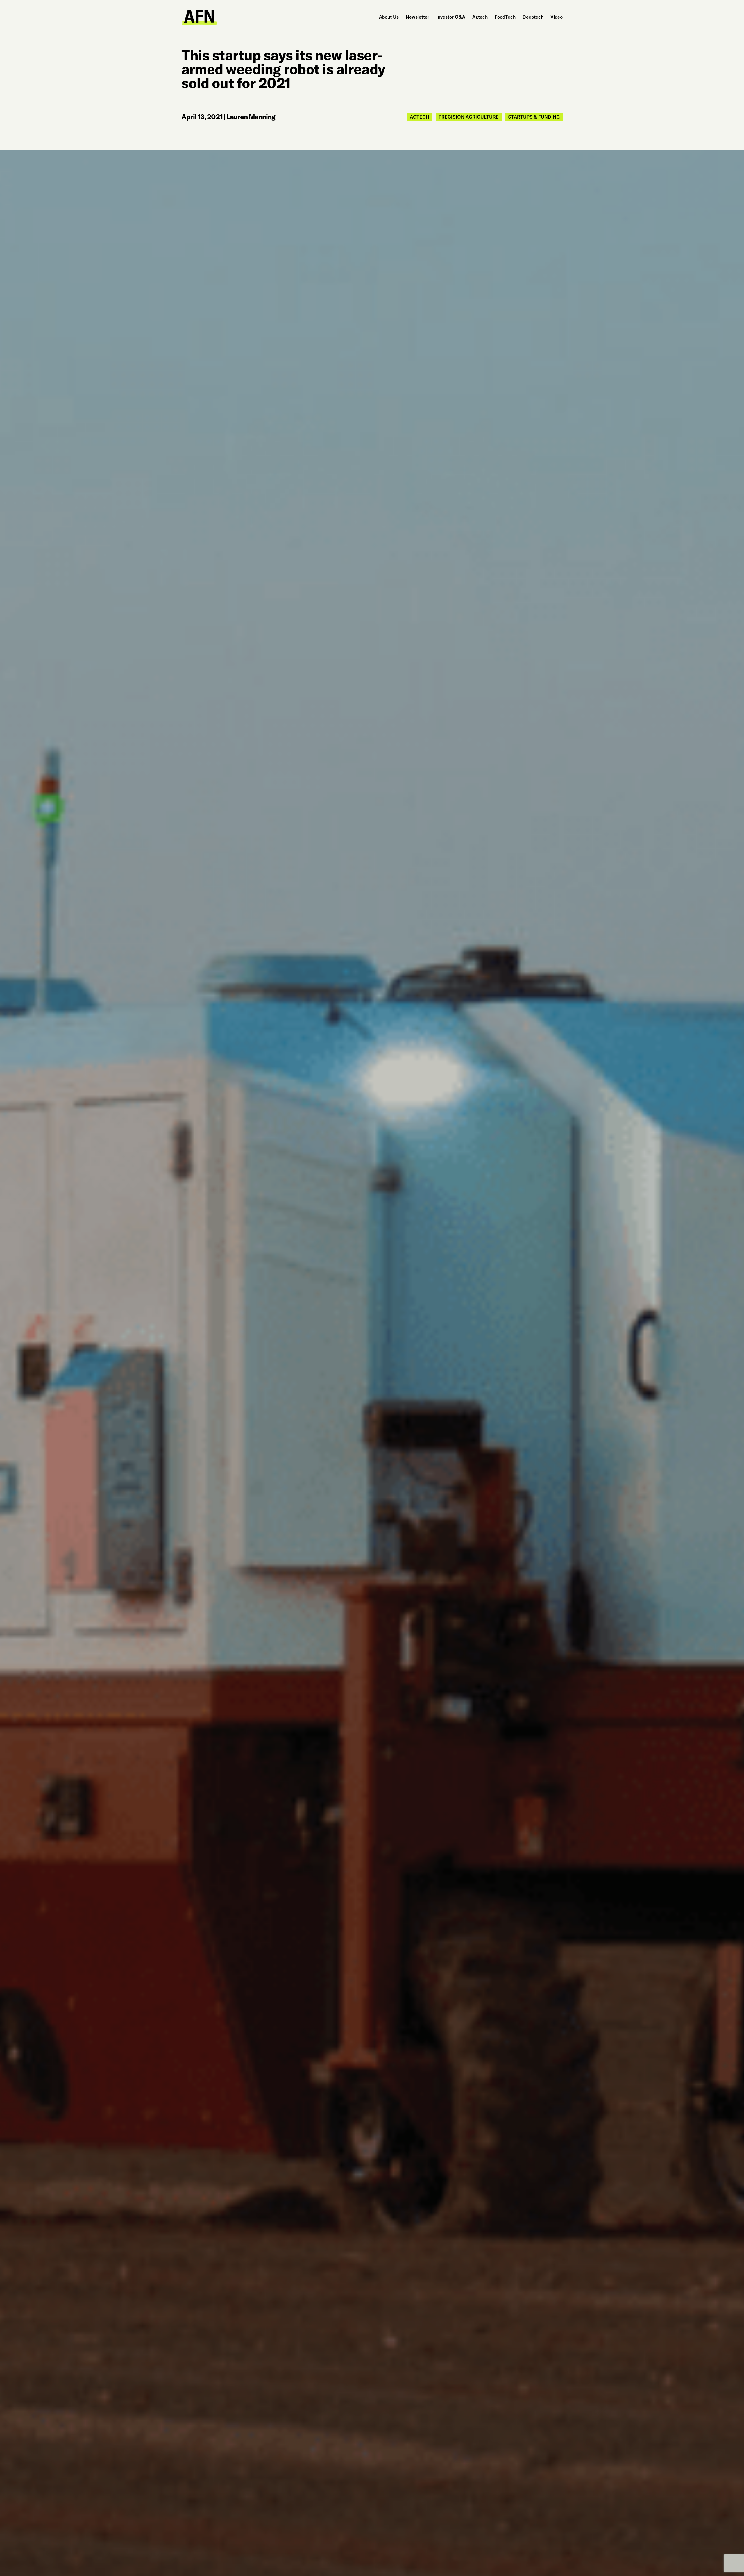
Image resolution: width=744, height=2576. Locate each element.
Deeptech (533, 17)
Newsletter (417, 17)
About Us (389, 17)
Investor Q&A (451, 17)
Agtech (480, 17)
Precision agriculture (469, 117)
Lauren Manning (251, 117)
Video (557, 17)
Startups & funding (534, 117)
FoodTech (505, 17)
